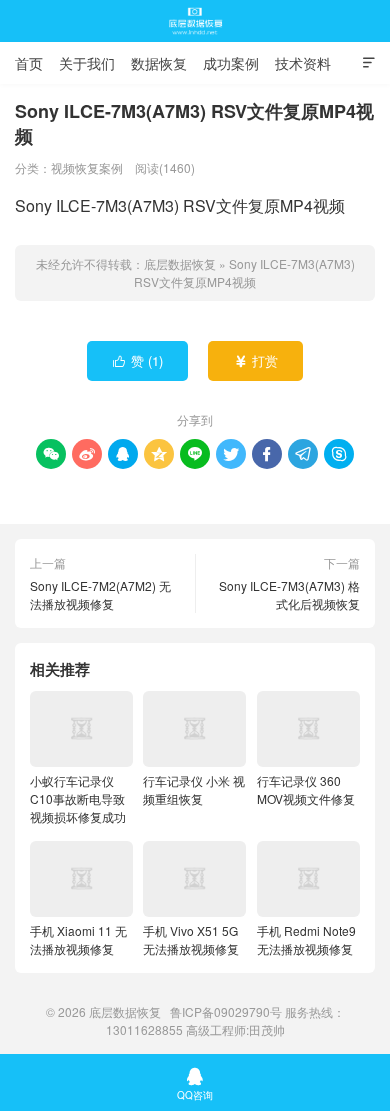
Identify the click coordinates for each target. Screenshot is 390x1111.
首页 (29, 63)
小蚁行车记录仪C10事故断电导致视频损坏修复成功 (78, 798)
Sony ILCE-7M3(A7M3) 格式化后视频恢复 (289, 594)
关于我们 (87, 63)
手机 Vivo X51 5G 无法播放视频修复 (191, 939)
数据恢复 (159, 63)
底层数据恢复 (195, 21)
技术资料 (303, 63)
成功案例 (231, 63)
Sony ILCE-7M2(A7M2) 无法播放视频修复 (100, 594)
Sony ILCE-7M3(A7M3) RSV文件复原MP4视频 (244, 272)
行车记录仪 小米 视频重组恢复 (194, 789)
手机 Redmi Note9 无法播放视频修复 (306, 939)
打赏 (256, 360)
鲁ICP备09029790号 (226, 1011)
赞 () (138, 360)
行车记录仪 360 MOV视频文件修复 (306, 789)
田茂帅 (267, 1029)
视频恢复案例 (87, 167)
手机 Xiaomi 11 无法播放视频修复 (78, 939)
